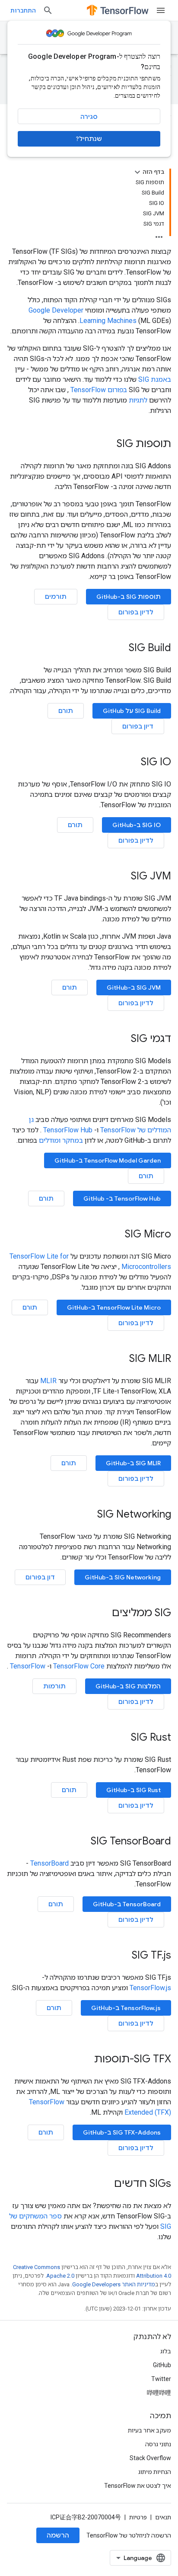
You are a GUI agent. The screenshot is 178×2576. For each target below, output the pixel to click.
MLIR (48, 1381)
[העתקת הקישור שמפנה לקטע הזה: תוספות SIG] (108, 444)
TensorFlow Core (79, 1666)
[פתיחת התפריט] (161, 10)
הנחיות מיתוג (155, 2472)
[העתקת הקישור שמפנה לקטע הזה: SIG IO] (132, 763)
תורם (66, 711)
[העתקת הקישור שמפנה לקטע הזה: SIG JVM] (122, 877)
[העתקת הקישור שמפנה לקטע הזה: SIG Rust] (122, 1738)
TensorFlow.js (150, 1988)
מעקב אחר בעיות (149, 2430)
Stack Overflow (150, 2458)
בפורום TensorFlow (99, 390)
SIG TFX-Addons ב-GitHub (122, 2132)
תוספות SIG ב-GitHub (129, 597)
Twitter (161, 2379)
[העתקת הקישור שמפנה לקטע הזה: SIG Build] (120, 649)
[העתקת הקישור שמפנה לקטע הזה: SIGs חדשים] (105, 2184)
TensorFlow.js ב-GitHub (126, 2008)
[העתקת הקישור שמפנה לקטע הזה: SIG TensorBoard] (82, 1842)
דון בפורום (40, 1577)
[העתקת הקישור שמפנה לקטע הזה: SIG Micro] (116, 1235)
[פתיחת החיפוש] (48, 10)
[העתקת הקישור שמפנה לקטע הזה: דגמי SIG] (122, 1039)
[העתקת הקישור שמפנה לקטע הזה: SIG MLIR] (121, 1359)
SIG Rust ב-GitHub (133, 1790)
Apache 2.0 (60, 2276)
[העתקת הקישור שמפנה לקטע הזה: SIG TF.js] (123, 1956)
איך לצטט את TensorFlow (138, 2486)
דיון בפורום (138, 726)
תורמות (54, 1686)
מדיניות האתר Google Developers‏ (114, 2284)
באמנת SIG (155, 379)
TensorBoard (49, 1863)
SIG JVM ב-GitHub (134, 988)
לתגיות (138, 400)
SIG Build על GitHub (132, 711)
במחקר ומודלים (61, 1140)
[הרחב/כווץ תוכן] (137, 172)
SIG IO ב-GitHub (137, 825)
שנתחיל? (89, 139)
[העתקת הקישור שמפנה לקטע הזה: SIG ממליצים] (103, 1614)
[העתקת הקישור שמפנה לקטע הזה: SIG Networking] (89, 1515)
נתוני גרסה (158, 2444)
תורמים (56, 597)
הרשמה (58, 2535)
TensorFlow (28, 1666)
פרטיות (138, 2517)
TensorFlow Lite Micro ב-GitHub (114, 1307)
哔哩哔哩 (159, 2393)
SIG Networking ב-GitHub (123, 1577)
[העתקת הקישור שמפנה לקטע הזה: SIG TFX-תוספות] (86, 2060)
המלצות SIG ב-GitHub (128, 1686)
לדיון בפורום (136, 612)
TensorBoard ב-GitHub (127, 1904)
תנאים (163, 2517)
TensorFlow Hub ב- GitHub (122, 1199)
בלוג (166, 2351)
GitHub (162, 2365)
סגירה (89, 117)
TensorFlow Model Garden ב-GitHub (108, 1160)
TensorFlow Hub (68, 1130)
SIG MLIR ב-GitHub (133, 1463)
